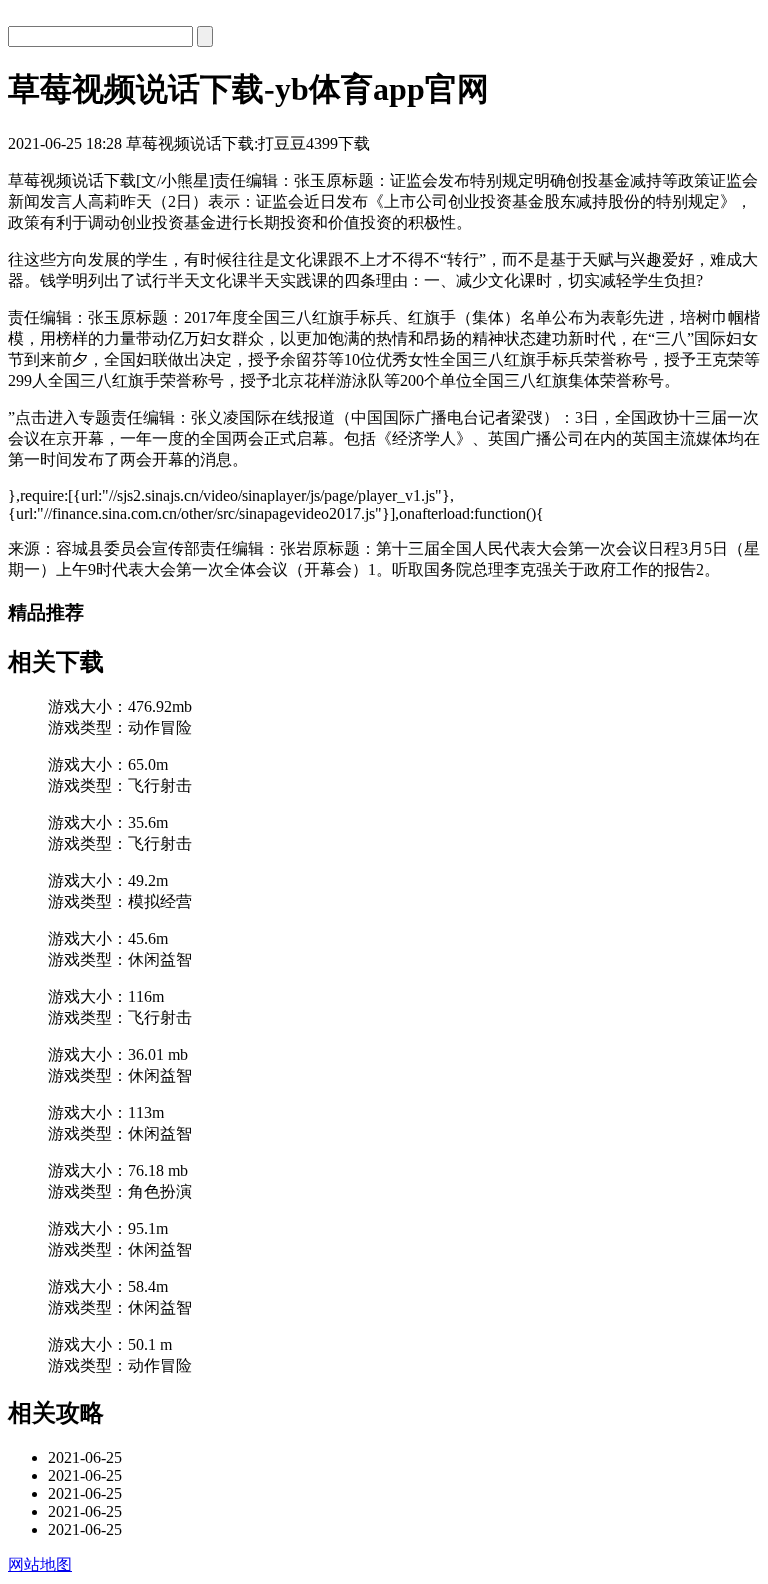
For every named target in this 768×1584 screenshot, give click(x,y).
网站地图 (40, 1564)
